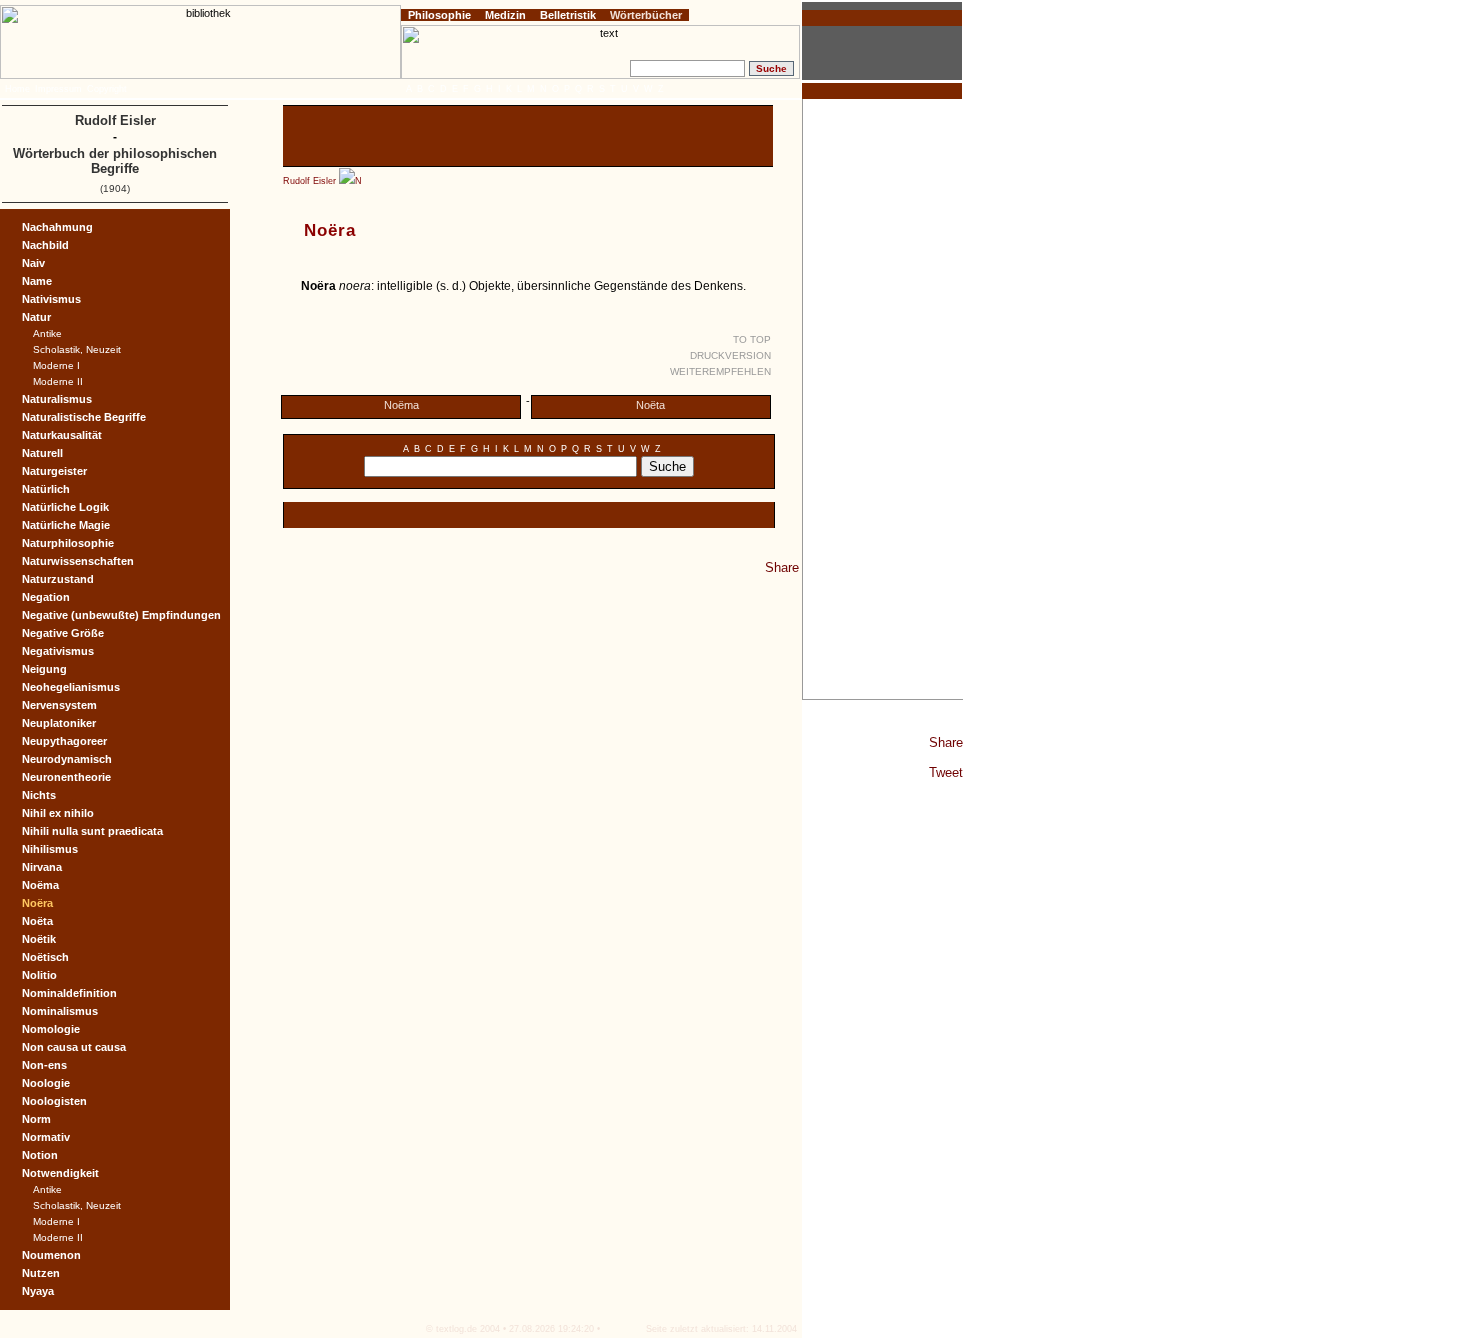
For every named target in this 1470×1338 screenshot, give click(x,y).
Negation (46, 597)
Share (946, 742)
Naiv (33, 263)
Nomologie (51, 1029)
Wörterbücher (646, 15)
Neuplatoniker (59, 723)
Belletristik (568, 15)
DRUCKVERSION (730, 355)
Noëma (401, 405)
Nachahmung (57, 227)
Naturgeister (54, 471)
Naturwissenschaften (78, 561)
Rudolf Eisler (309, 181)
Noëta (650, 405)
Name (37, 281)
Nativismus (51, 299)
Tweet (946, 772)
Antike (47, 333)
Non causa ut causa (74, 1047)
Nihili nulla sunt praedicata (92, 831)
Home (17, 89)
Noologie (46, 1083)
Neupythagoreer (64, 741)
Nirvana (42, 867)
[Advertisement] (883, 399)
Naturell (42, 453)
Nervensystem (59, 705)
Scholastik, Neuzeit (77, 349)
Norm (36, 1119)
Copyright (107, 89)
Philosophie (439, 15)
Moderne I (56, 365)
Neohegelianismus (71, 687)
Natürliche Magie (66, 525)
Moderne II (58, 381)
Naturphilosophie (68, 543)
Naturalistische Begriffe (84, 417)
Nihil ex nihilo (58, 813)
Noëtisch (45, 957)
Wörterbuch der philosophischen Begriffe (115, 161)
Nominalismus (60, 1011)
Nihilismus (50, 849)
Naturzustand (58, 579)
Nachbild (45, 245)
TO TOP (752, 339)
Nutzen (41, 1273)
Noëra (37, 903)
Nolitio (39, 975)
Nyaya (38, 1291)
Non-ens (44, 1065)
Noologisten (54, 1101)
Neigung (44, 669)
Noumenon (51, 1255)
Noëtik (39, 939)
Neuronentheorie (66, 777)
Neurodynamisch (67, 759)
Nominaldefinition (69, 993)
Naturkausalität (62, 435)
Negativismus (58, 651)
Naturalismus (57, 399)
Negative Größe (63, 633)
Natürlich (46, 489)
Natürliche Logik (65, 507)
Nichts (39, 795)
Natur (36, 317)
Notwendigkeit (60, 1173)
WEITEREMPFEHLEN (720, 371)
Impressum (58, 89)
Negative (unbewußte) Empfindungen (121, 615)
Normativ (46, 1137)
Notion (40, 1155)
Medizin (505, 15)
